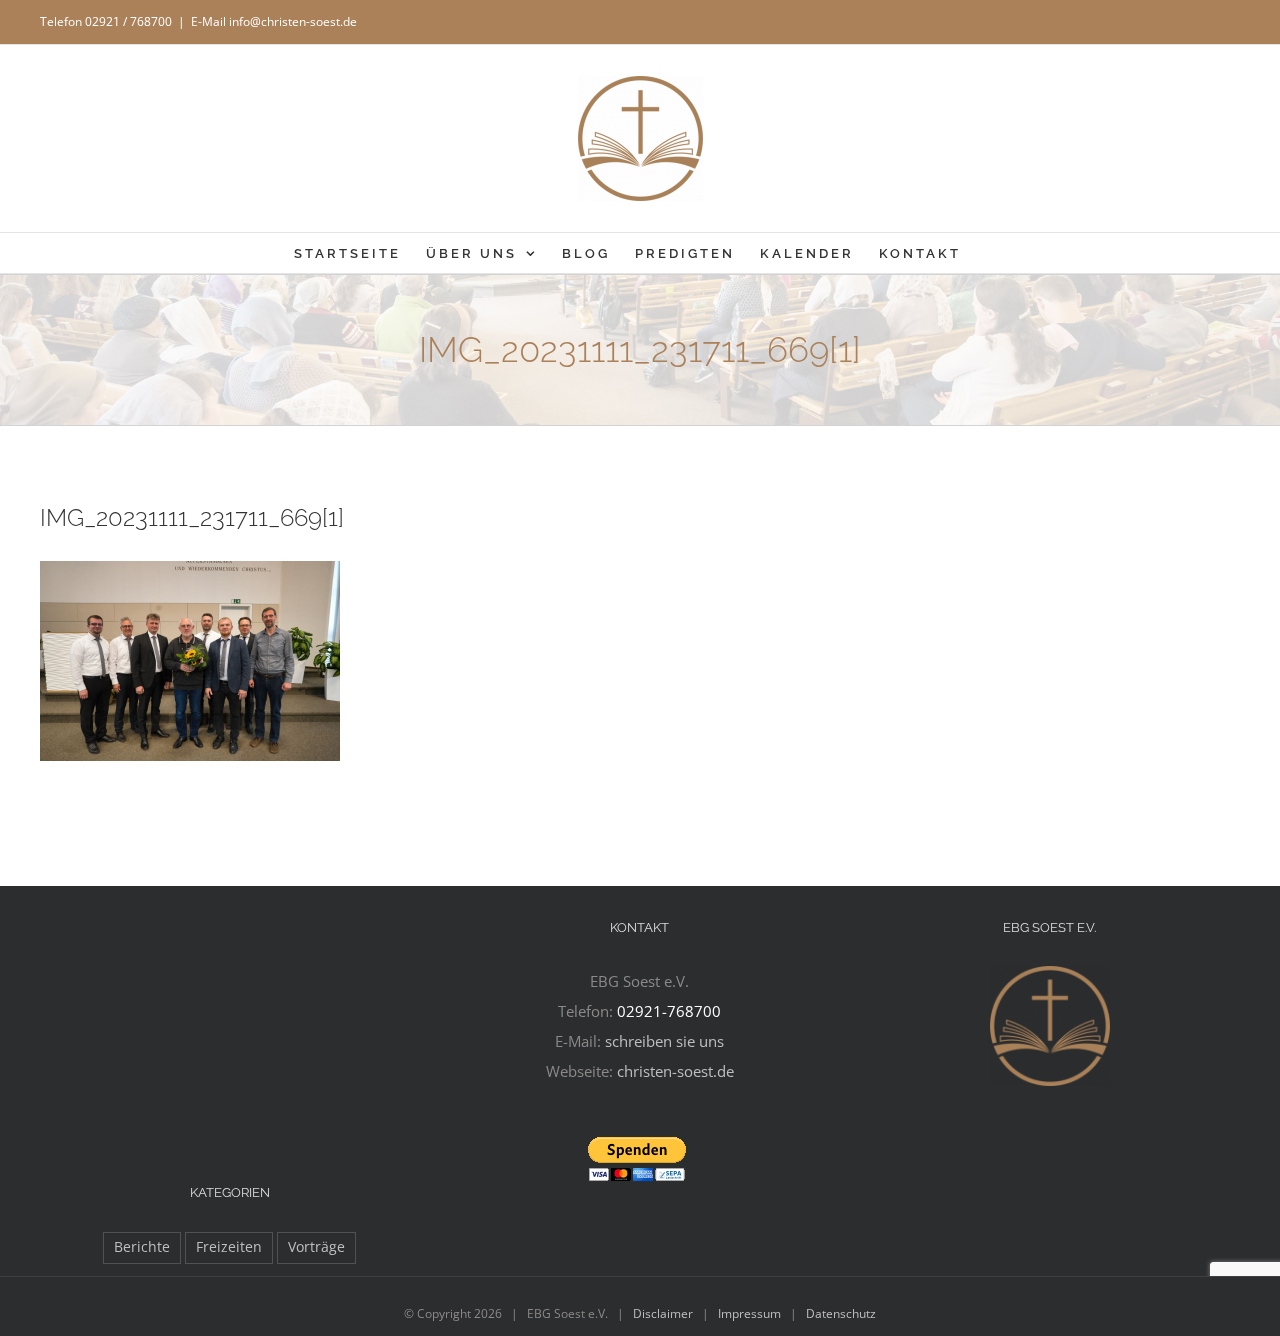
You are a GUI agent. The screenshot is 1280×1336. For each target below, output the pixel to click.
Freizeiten (229, 1247)
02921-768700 (669, 1011)
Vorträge (316, 1247)
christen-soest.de (675, 1071)
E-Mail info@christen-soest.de (274, 21)
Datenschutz (841, 1313)
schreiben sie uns (664, 1041)
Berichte (142, 1247)
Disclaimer (663, 1313)
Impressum (749, 1313)
